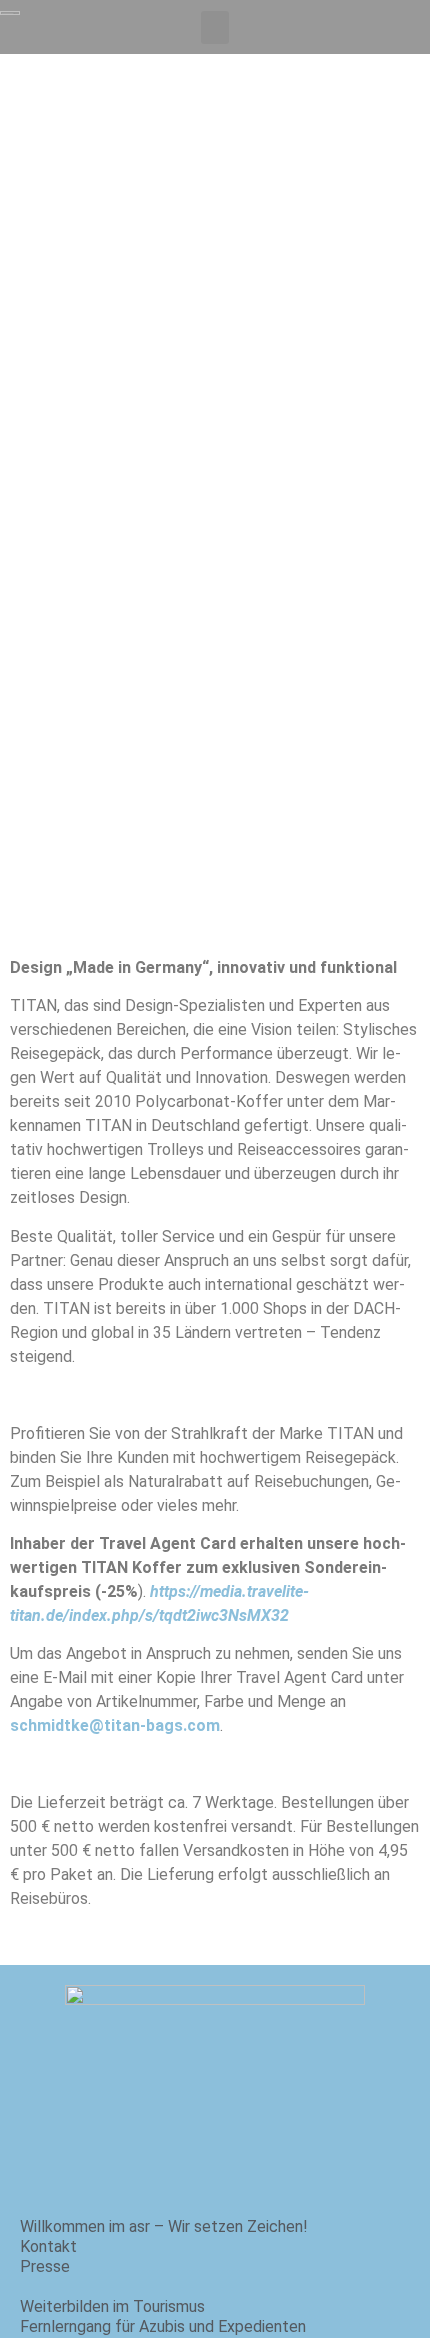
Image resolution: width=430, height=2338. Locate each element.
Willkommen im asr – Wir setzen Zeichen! (164, 2226)
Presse (45, 2266)
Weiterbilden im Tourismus (112, 2306)
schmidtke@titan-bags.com (115, 1725)
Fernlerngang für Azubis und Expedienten (163, 2326)
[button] (215, 27)
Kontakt (48, 2246)
